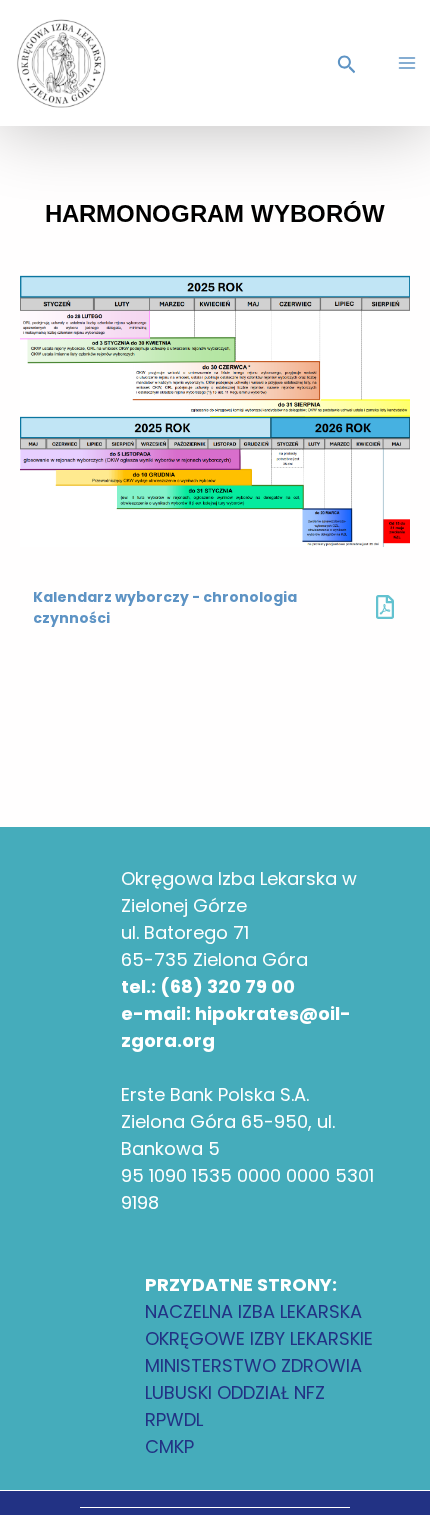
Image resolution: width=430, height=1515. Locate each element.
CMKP (169, 1446)
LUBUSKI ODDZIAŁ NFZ (235, 1392)
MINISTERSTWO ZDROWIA (253, 1365)
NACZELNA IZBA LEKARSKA (253, 1311)
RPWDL (174, 1419)
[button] (350, 66)
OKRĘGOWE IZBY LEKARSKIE (259, 1338)
